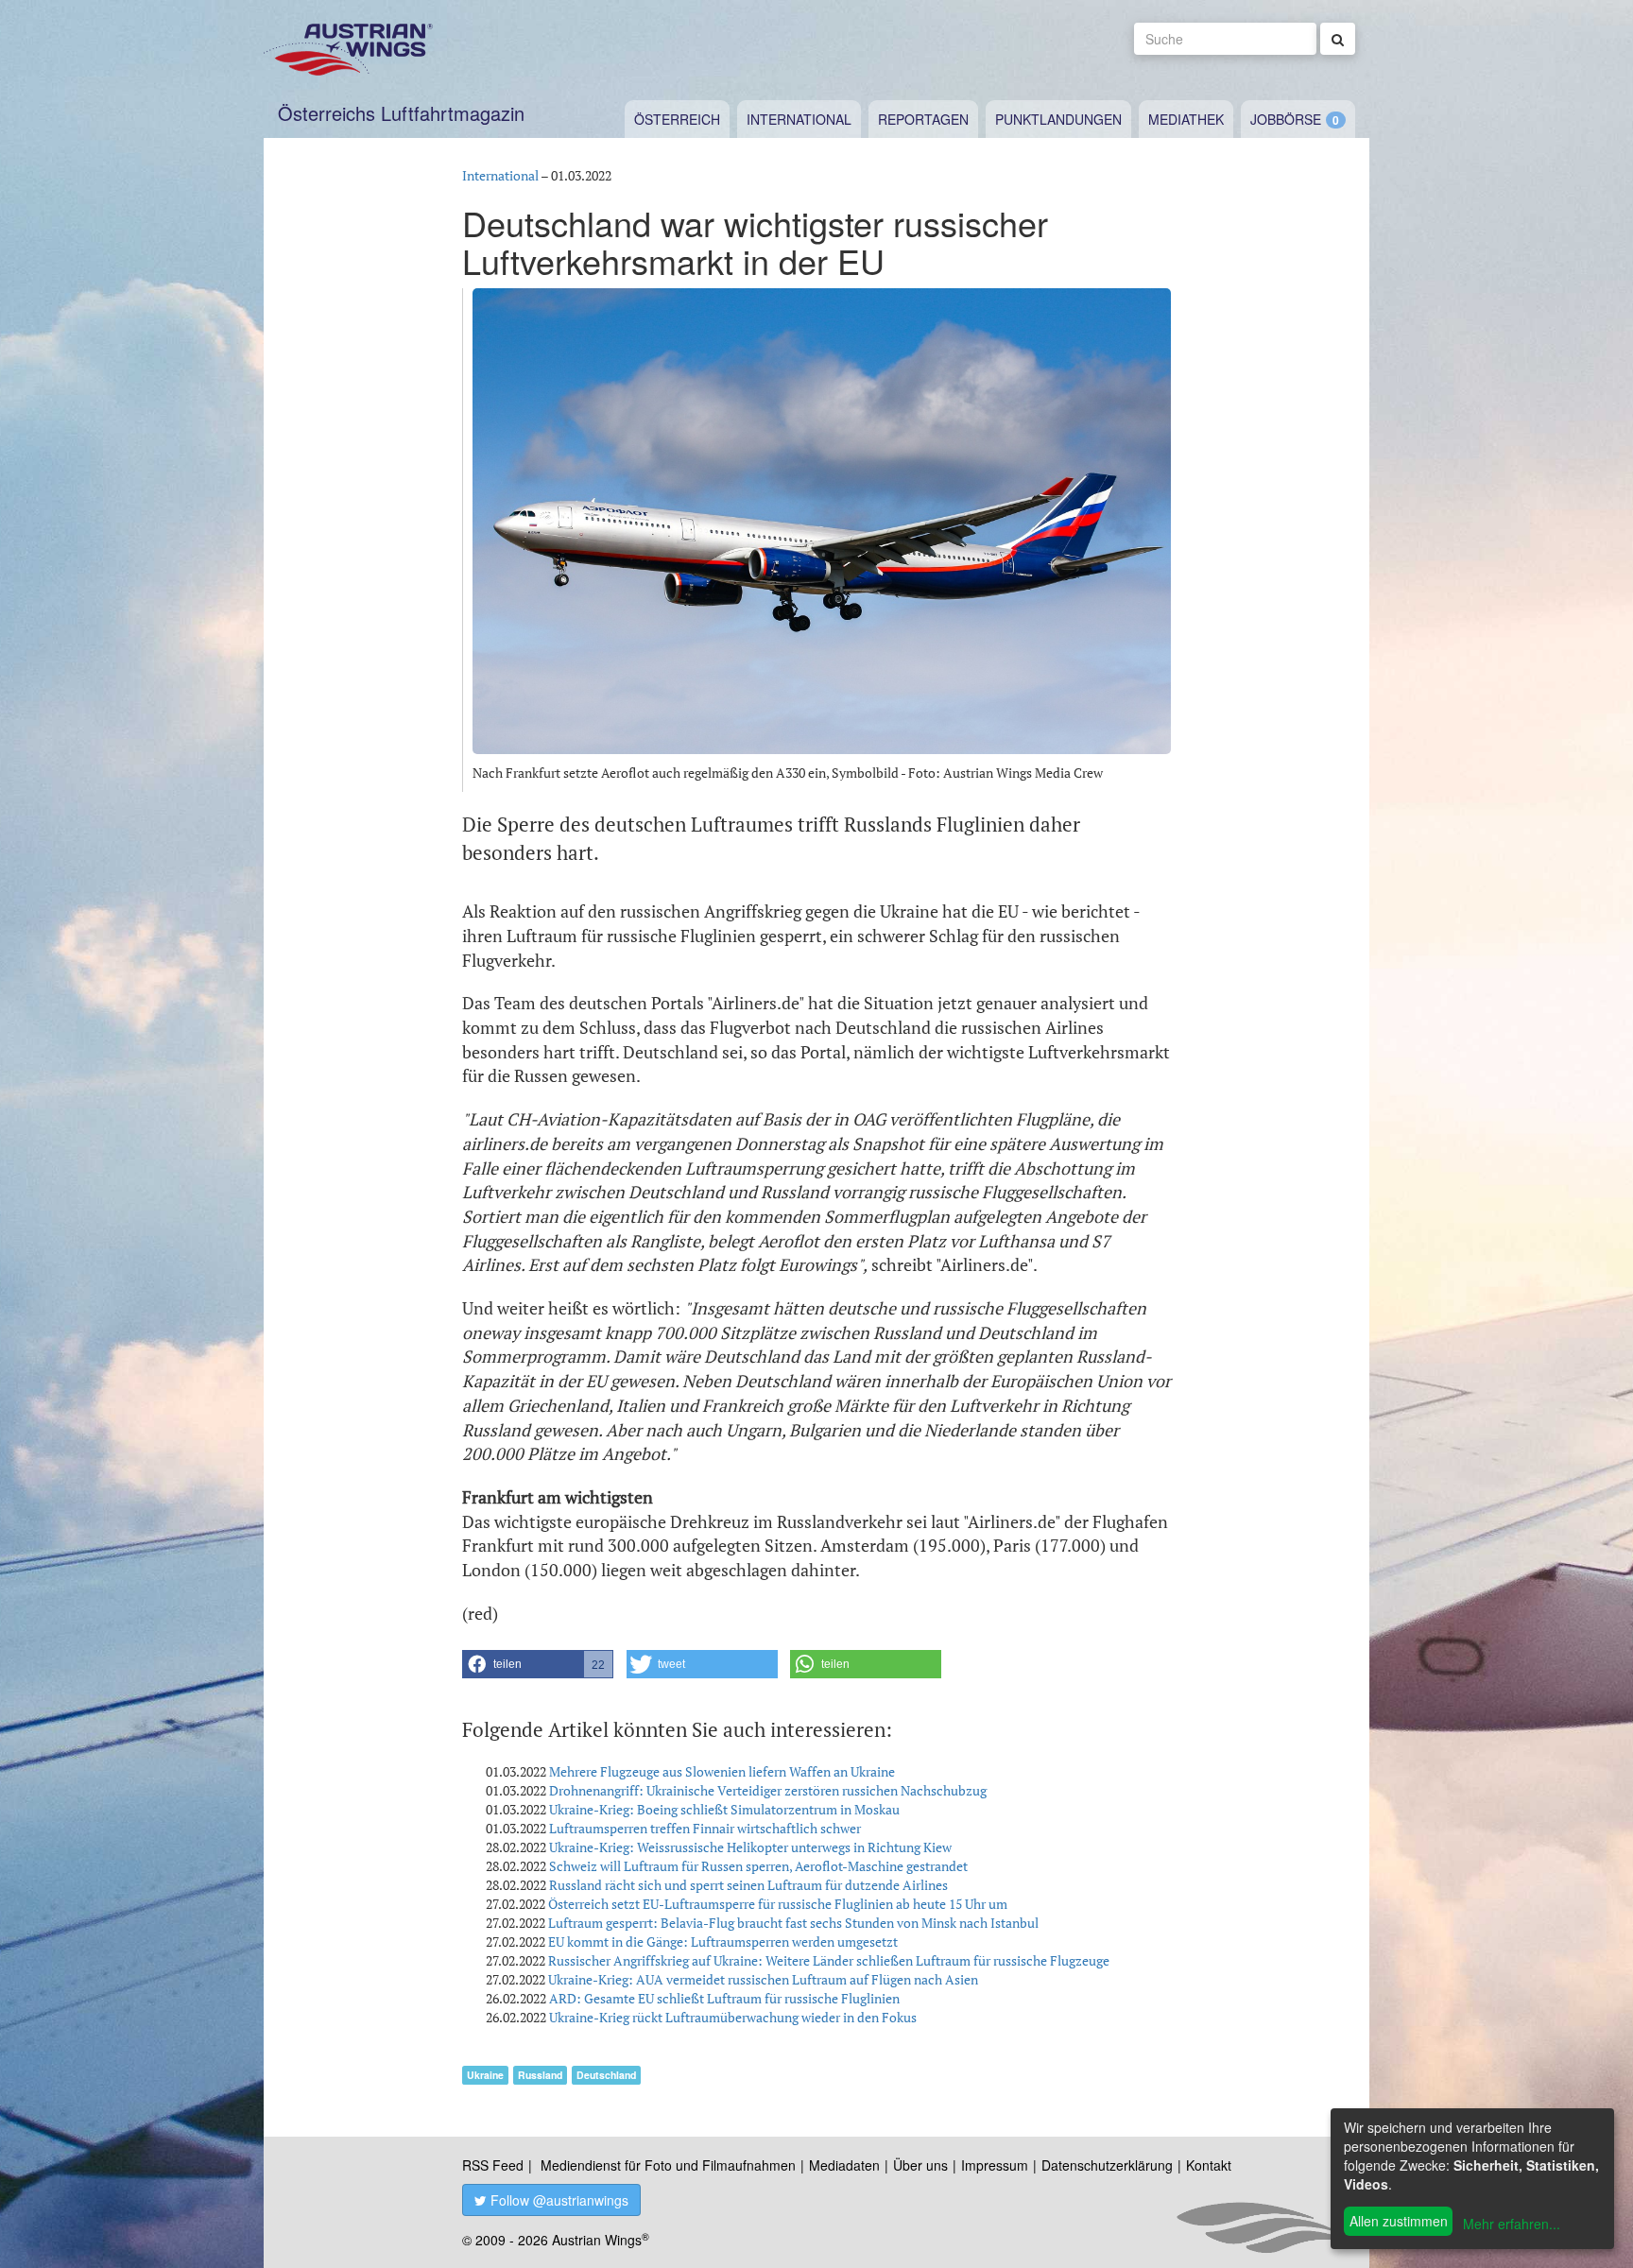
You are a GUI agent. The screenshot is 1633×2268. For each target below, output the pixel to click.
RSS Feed (493, 2165)
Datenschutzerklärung (1107, 2165)
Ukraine (485, 2075)
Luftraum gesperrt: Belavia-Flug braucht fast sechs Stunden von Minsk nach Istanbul (793, 1923)
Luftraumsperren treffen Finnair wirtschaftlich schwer (705, 1828)
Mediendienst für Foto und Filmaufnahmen (668, 2165)
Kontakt (1209, 2165)
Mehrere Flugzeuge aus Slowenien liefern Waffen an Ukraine (722, 1771)
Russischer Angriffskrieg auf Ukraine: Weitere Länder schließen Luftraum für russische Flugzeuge (829, 1960)
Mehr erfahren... (1512, 2224)
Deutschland (606, 2075)
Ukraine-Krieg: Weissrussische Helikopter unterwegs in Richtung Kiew (750, 1847)
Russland (540, 2075)
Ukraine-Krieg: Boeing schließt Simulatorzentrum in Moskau (724, 1809)
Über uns (920, 2165)
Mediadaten (844, 2165)
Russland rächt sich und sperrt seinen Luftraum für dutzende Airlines (748, 1885)
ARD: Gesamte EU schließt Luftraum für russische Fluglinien (724, 1998)
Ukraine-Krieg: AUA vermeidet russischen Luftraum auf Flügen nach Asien (763, 1979)
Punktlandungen (1058, 119)
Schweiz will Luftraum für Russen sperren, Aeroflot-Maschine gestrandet (758, 1866)
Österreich (677, 119)
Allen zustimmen (1399, 2221)
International (799, 119)
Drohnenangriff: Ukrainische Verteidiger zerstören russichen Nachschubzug (768, 1790)
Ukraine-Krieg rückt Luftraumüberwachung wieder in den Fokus (733, 2017)
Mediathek (1186, 119)
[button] (538, 1664)
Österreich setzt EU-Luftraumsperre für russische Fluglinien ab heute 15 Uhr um (778, 1904)
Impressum (995, 2165)
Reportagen (923, 119)
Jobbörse (1286, 119)
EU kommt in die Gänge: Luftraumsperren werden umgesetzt (723, 1942)
